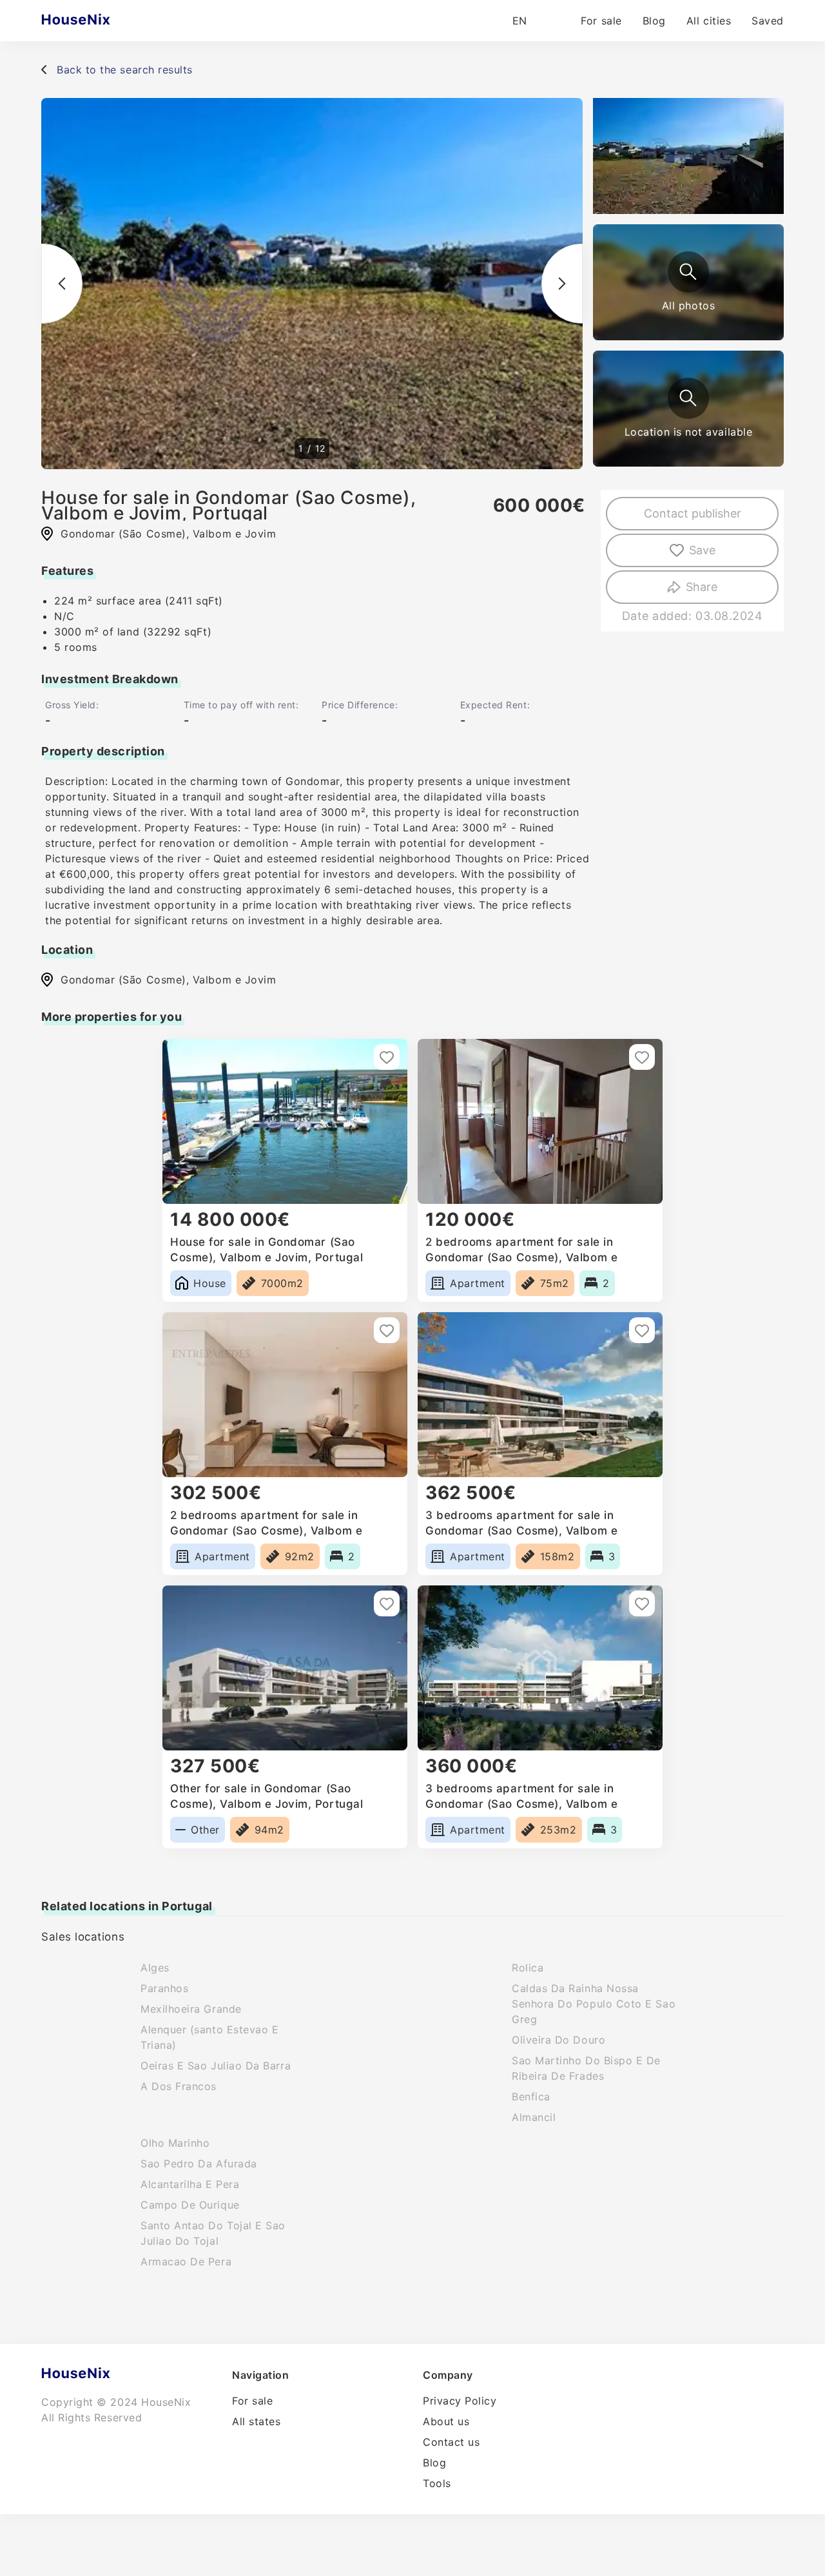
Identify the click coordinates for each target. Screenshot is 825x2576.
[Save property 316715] (387, 1603)
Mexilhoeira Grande (191, 2009)
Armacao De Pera (186, 2261)
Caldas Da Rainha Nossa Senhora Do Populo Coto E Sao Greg (594, 2004)
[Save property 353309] (642, 1603)
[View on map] (688, 398)
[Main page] (101, 21)
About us (446, 2421)
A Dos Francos (179, 2086)
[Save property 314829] (387, 1330)
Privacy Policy (460, 2401)
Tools (437, 2483)
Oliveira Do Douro (558, 2040)
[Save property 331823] (642, 1057)
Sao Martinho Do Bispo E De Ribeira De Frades (586, 2068)
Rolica (528, 1968)
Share (702, 587)
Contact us (451, 2442)
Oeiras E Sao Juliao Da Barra (216, 2066)
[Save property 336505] (642, 1330)
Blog (654, 21)
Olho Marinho (175, 2143)
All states (256, 2421)
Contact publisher (693, 513)
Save (702, 550)
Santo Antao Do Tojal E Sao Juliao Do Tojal (213, 2233)
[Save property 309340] (387, 1057)
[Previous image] (62, 284)
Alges (155, 1968)
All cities (709, 21)
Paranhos (164, 1988)
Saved (768, 21)
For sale (601, 21)
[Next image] (562, 284)
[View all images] (688, 272)
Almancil (534, 2117)
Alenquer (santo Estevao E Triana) (210, 2037)
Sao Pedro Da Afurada (199, 2164)
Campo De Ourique (190, 2205)
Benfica (531, 2097)
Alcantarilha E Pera (190, 2184)
